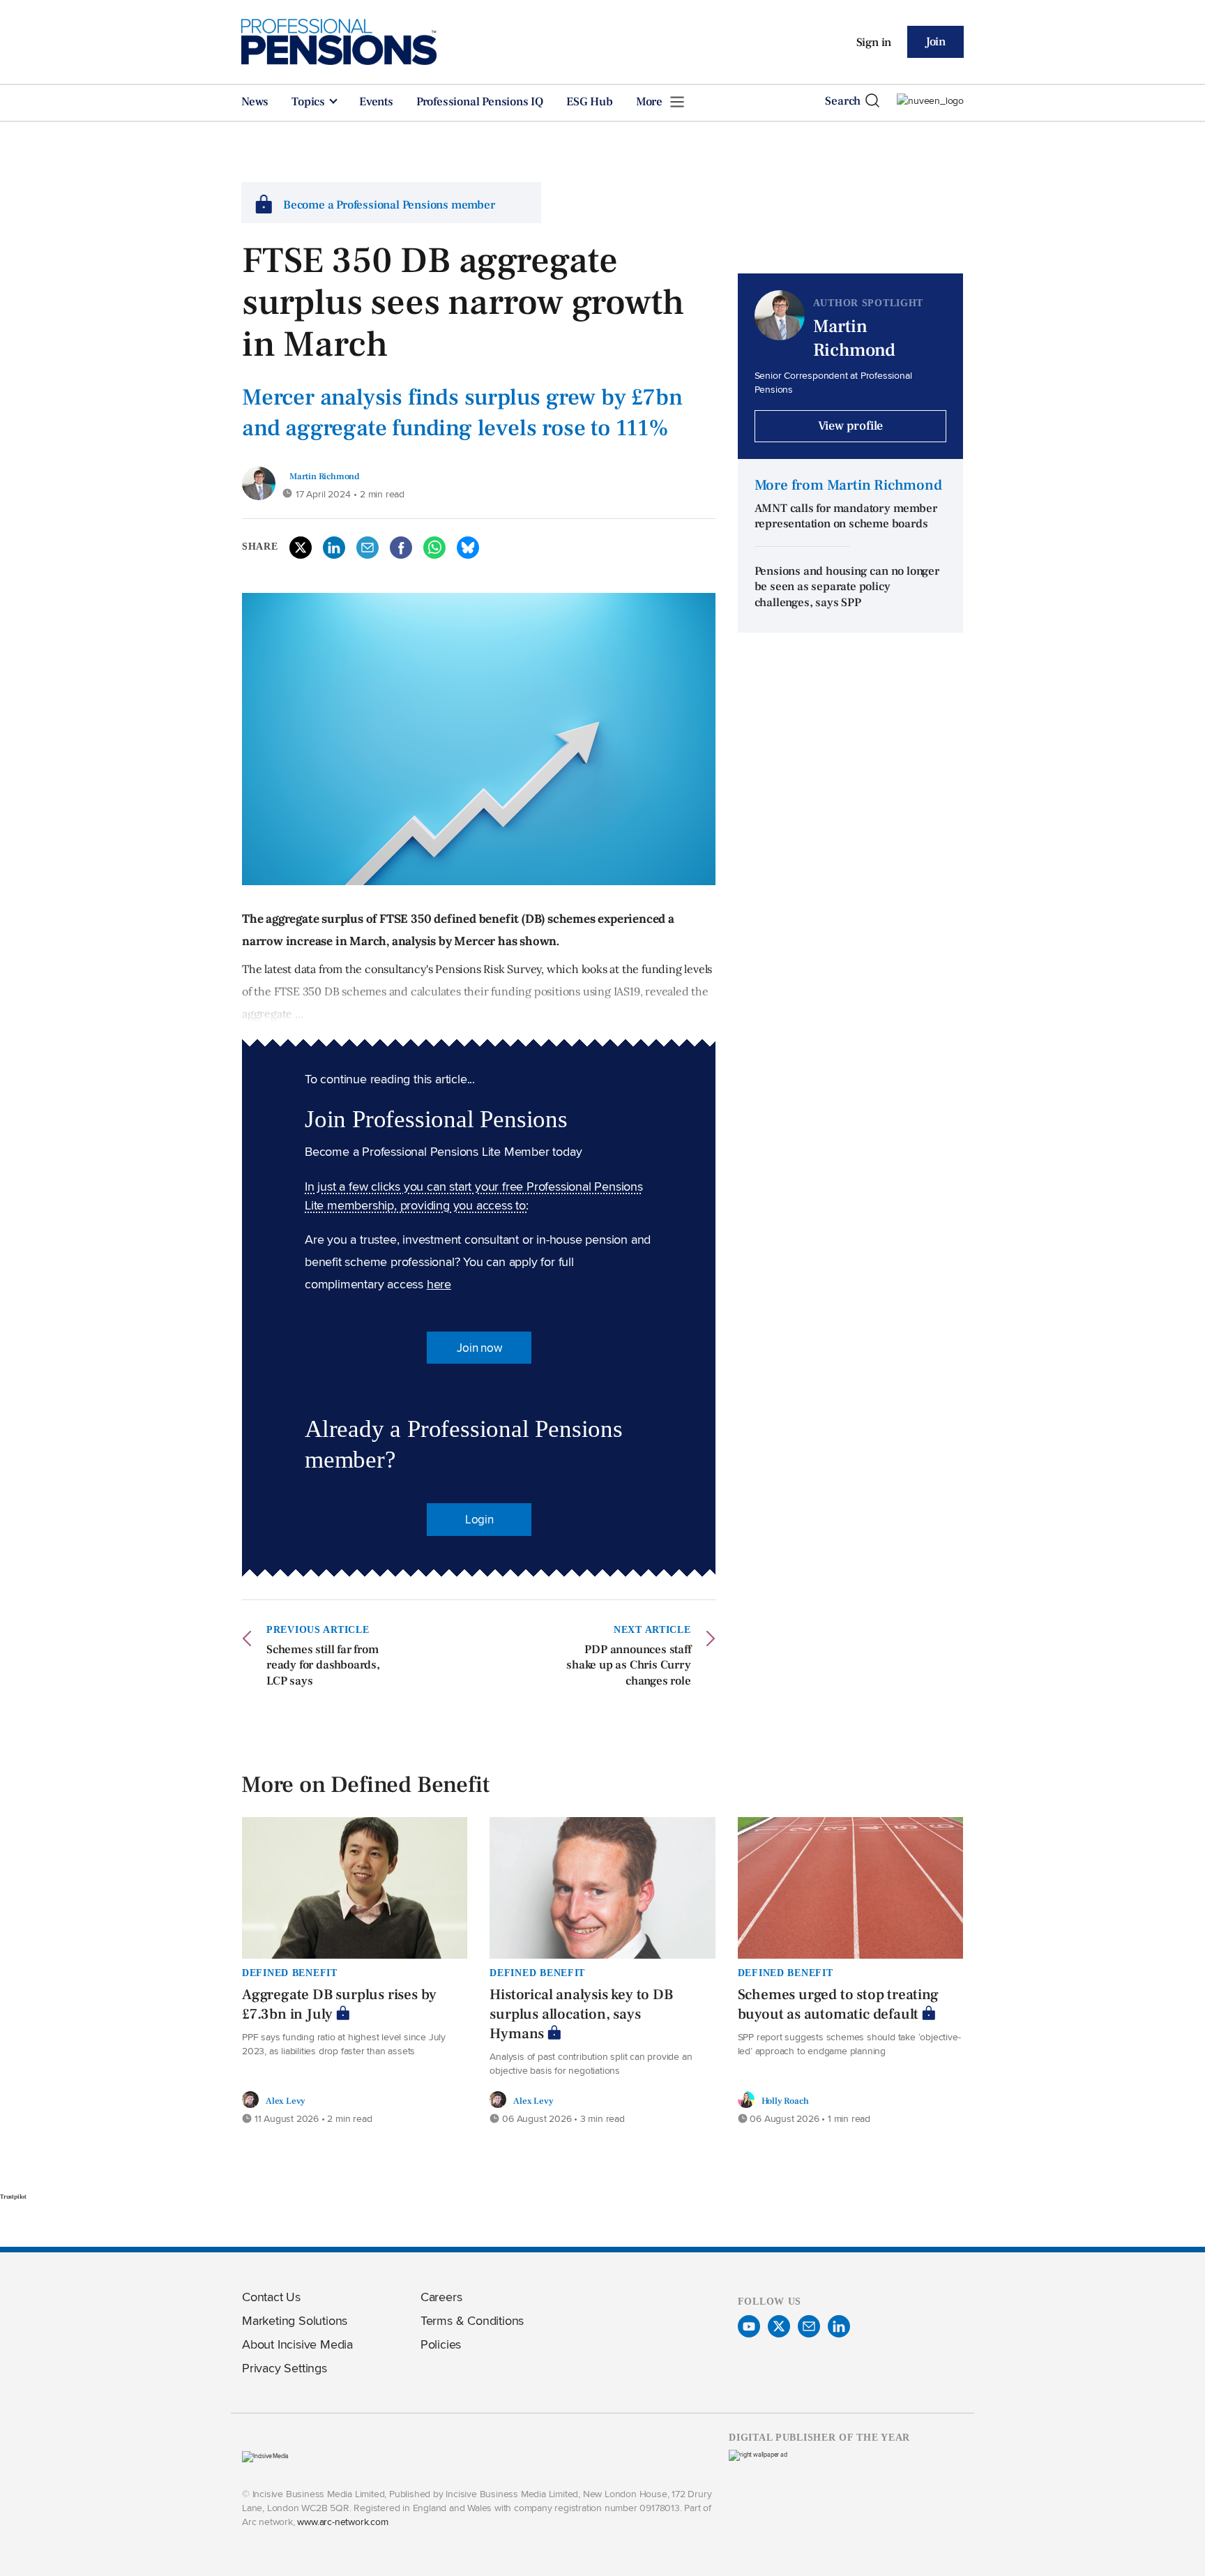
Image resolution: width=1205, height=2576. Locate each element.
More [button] (651, 102)
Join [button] (935, 42)
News (255, 102)
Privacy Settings (285, 2368)
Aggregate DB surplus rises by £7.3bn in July (339, 2004)
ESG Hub (590, 102)
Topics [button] (310, 102)
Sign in (874, 43)
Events (376, 102)
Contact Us (271, 2297)
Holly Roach (785, 2101)
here (439, 1284)
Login (479, 1519)
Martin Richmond (324, 476)
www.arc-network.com (342, 2521)
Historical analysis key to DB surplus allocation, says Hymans (581, 2014)
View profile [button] (851, 426)
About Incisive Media (297, 2344)
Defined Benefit (290, 1973)
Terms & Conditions (472, 2320)
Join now (479, 1348)
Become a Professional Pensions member (389, 205)
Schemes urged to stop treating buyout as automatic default (838, 2004)
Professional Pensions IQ (480, 102)
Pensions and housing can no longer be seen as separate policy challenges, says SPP (847, 587)
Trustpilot (13, 2197)
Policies (441, 2344)
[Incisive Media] (265, 2456)
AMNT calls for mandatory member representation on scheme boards (846, 517)
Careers (441, 2297)
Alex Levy (286, 2101)
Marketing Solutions (295, 2320)
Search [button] (843, 101)
